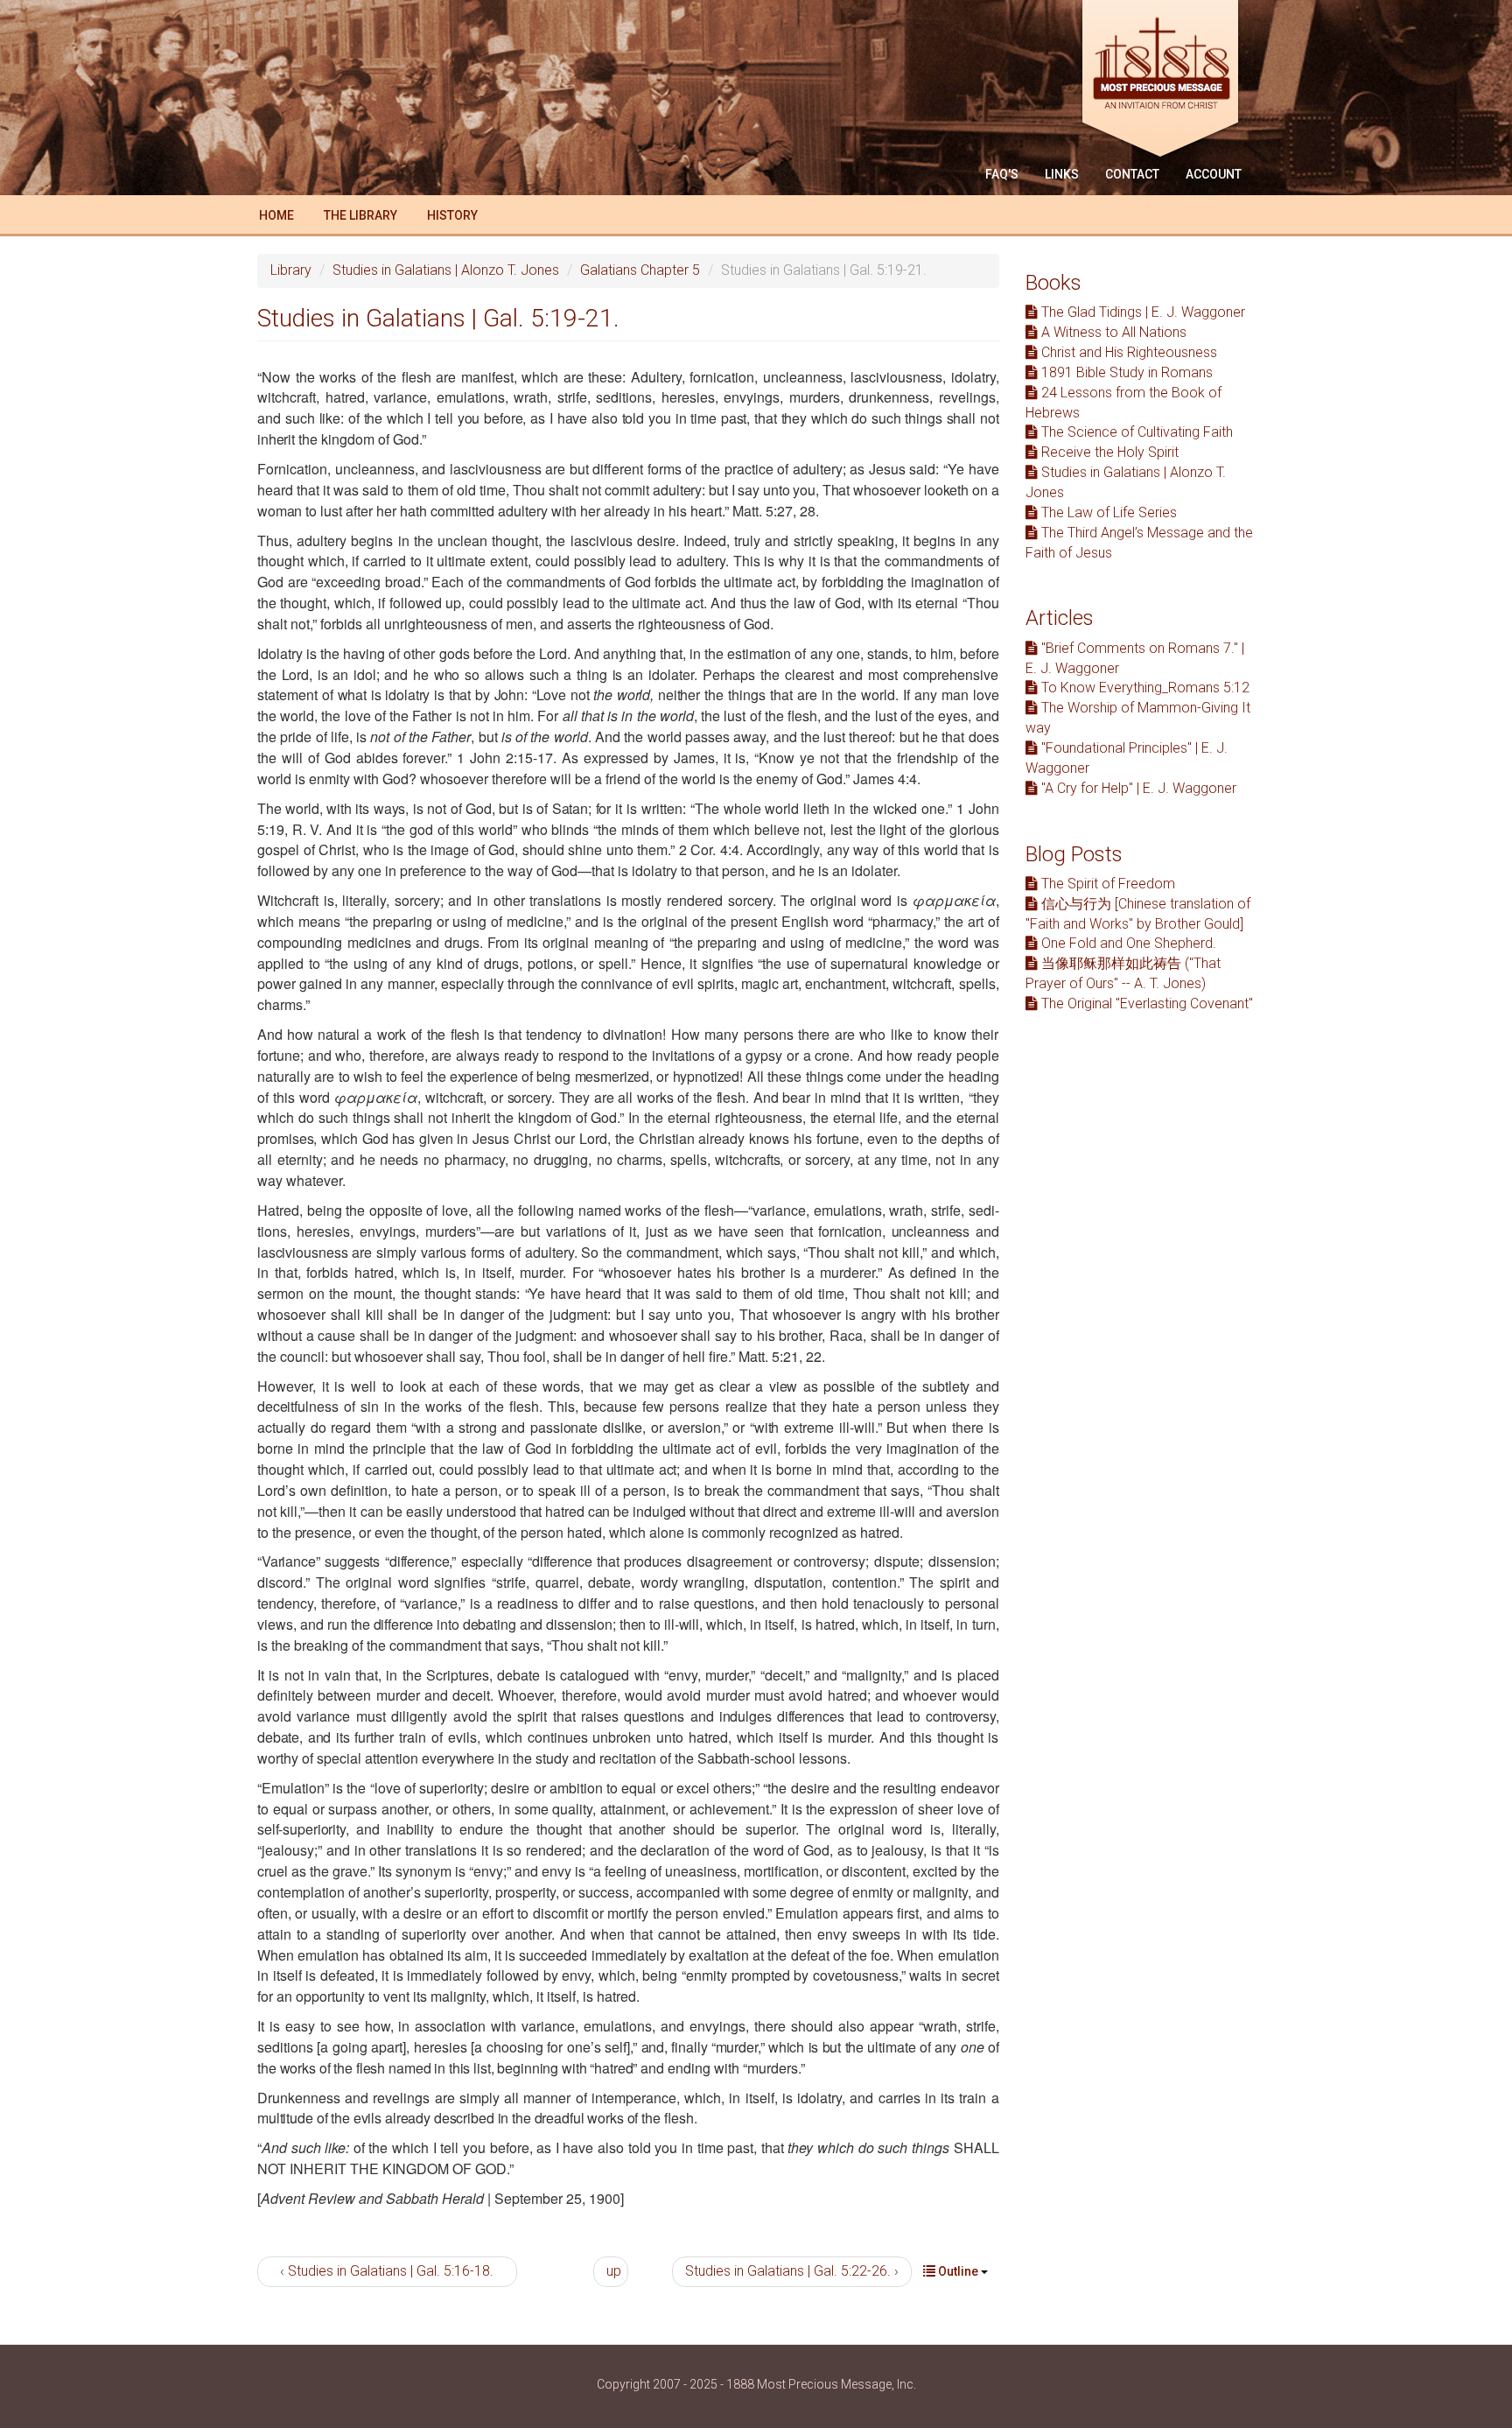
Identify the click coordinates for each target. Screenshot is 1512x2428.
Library (291, 270)
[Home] (1167, 81)
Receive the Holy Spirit (1108, 452)
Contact (1132, 174)
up (614, 2271)
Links (1062, 174)
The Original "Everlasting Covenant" (1145, 1003)
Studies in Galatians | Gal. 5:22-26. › (792, 2271)
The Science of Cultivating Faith (1135, 432)
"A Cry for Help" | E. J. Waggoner (1137, 788)
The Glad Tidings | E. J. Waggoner (1141, 312)
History (452, 215)
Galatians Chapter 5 (640, 270)
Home (276, 215)
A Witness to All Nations (1112, 332)
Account (1214, 174)
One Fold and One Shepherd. (1127, 943)
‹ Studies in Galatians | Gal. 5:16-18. (387, 2271)
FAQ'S (1002, 174)
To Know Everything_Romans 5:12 (1144, 688)
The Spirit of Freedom (1106, 884)
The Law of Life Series (1107, 512)
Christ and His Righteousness (1127, 352)
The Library (360, 215)
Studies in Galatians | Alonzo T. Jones (446, 270)
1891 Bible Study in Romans (1125, 372)
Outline (958, 2271)
